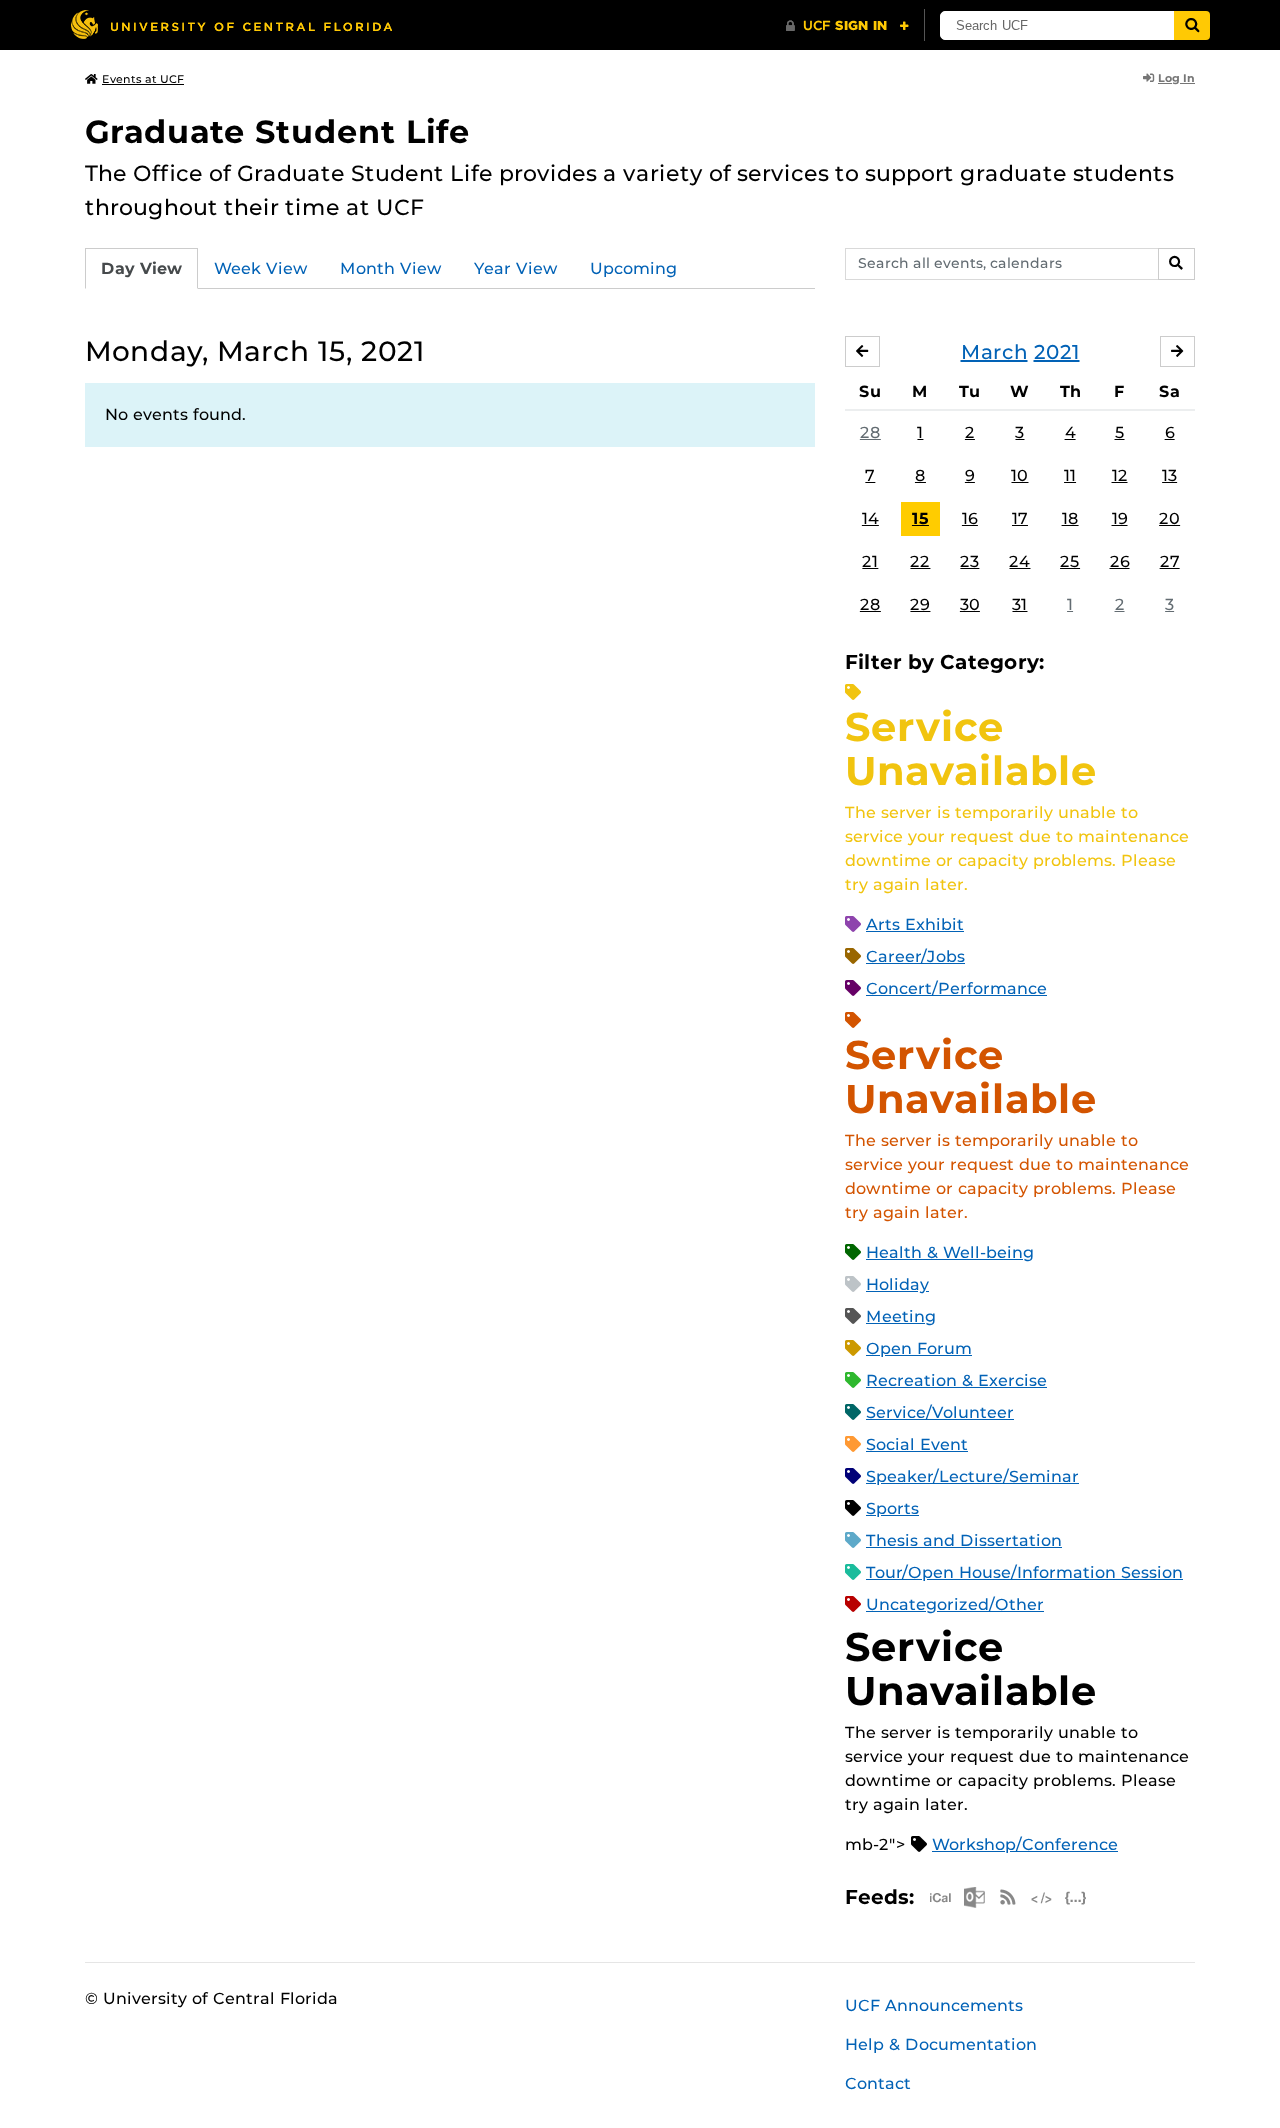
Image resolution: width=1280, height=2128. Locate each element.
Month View (391, 268)
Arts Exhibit (915, 924)
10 (1019, 475)
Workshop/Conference (1025, 1844)
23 (969, 561)
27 (1170, 561)
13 (1169, 475)
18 (1070, 518)
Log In (1176, 78)
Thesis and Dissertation (964, 1540)
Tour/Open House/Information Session (1024, 1572)
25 (1070, 561)
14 (870, 518)
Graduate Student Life (277, 131)
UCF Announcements (934, 2005)
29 (920, 604)
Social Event (917, 1444)
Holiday (897, 1284)
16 (970, 518)
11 (1070, 475)
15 (920, 518)
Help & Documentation (941, 2044)
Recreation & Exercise (956, 1380)
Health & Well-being (950, 1252)
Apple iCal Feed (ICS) (940, 1897)
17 (1020, 518)
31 (1019, 604)
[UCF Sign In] (847, 26)
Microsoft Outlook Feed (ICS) (974, 1897)
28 (870, 432)
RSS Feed (1008, 1897)
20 (1169, 518)
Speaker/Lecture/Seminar (972, 1476)
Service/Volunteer (940, 1412)
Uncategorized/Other (955, 1604)
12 (1120, 475)
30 (970, 604)
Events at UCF (143, 79)
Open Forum (919, 1348)
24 (1019, 561)
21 (870, 561)
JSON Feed (1076, 1897)
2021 (1057, 352)
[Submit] (1192, 25)
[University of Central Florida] (231, 24)
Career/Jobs (915, 956)
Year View (516, 268)
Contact (878, 2083)
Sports (892, 1508)
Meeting (901, 1316)
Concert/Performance (956, 988)
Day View (141, 268)
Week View (261, 268)
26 (1120, 561)
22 (920, 561)
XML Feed (1042, 1897)
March (994, 352)
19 (1120, 518)
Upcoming (633, 268)
